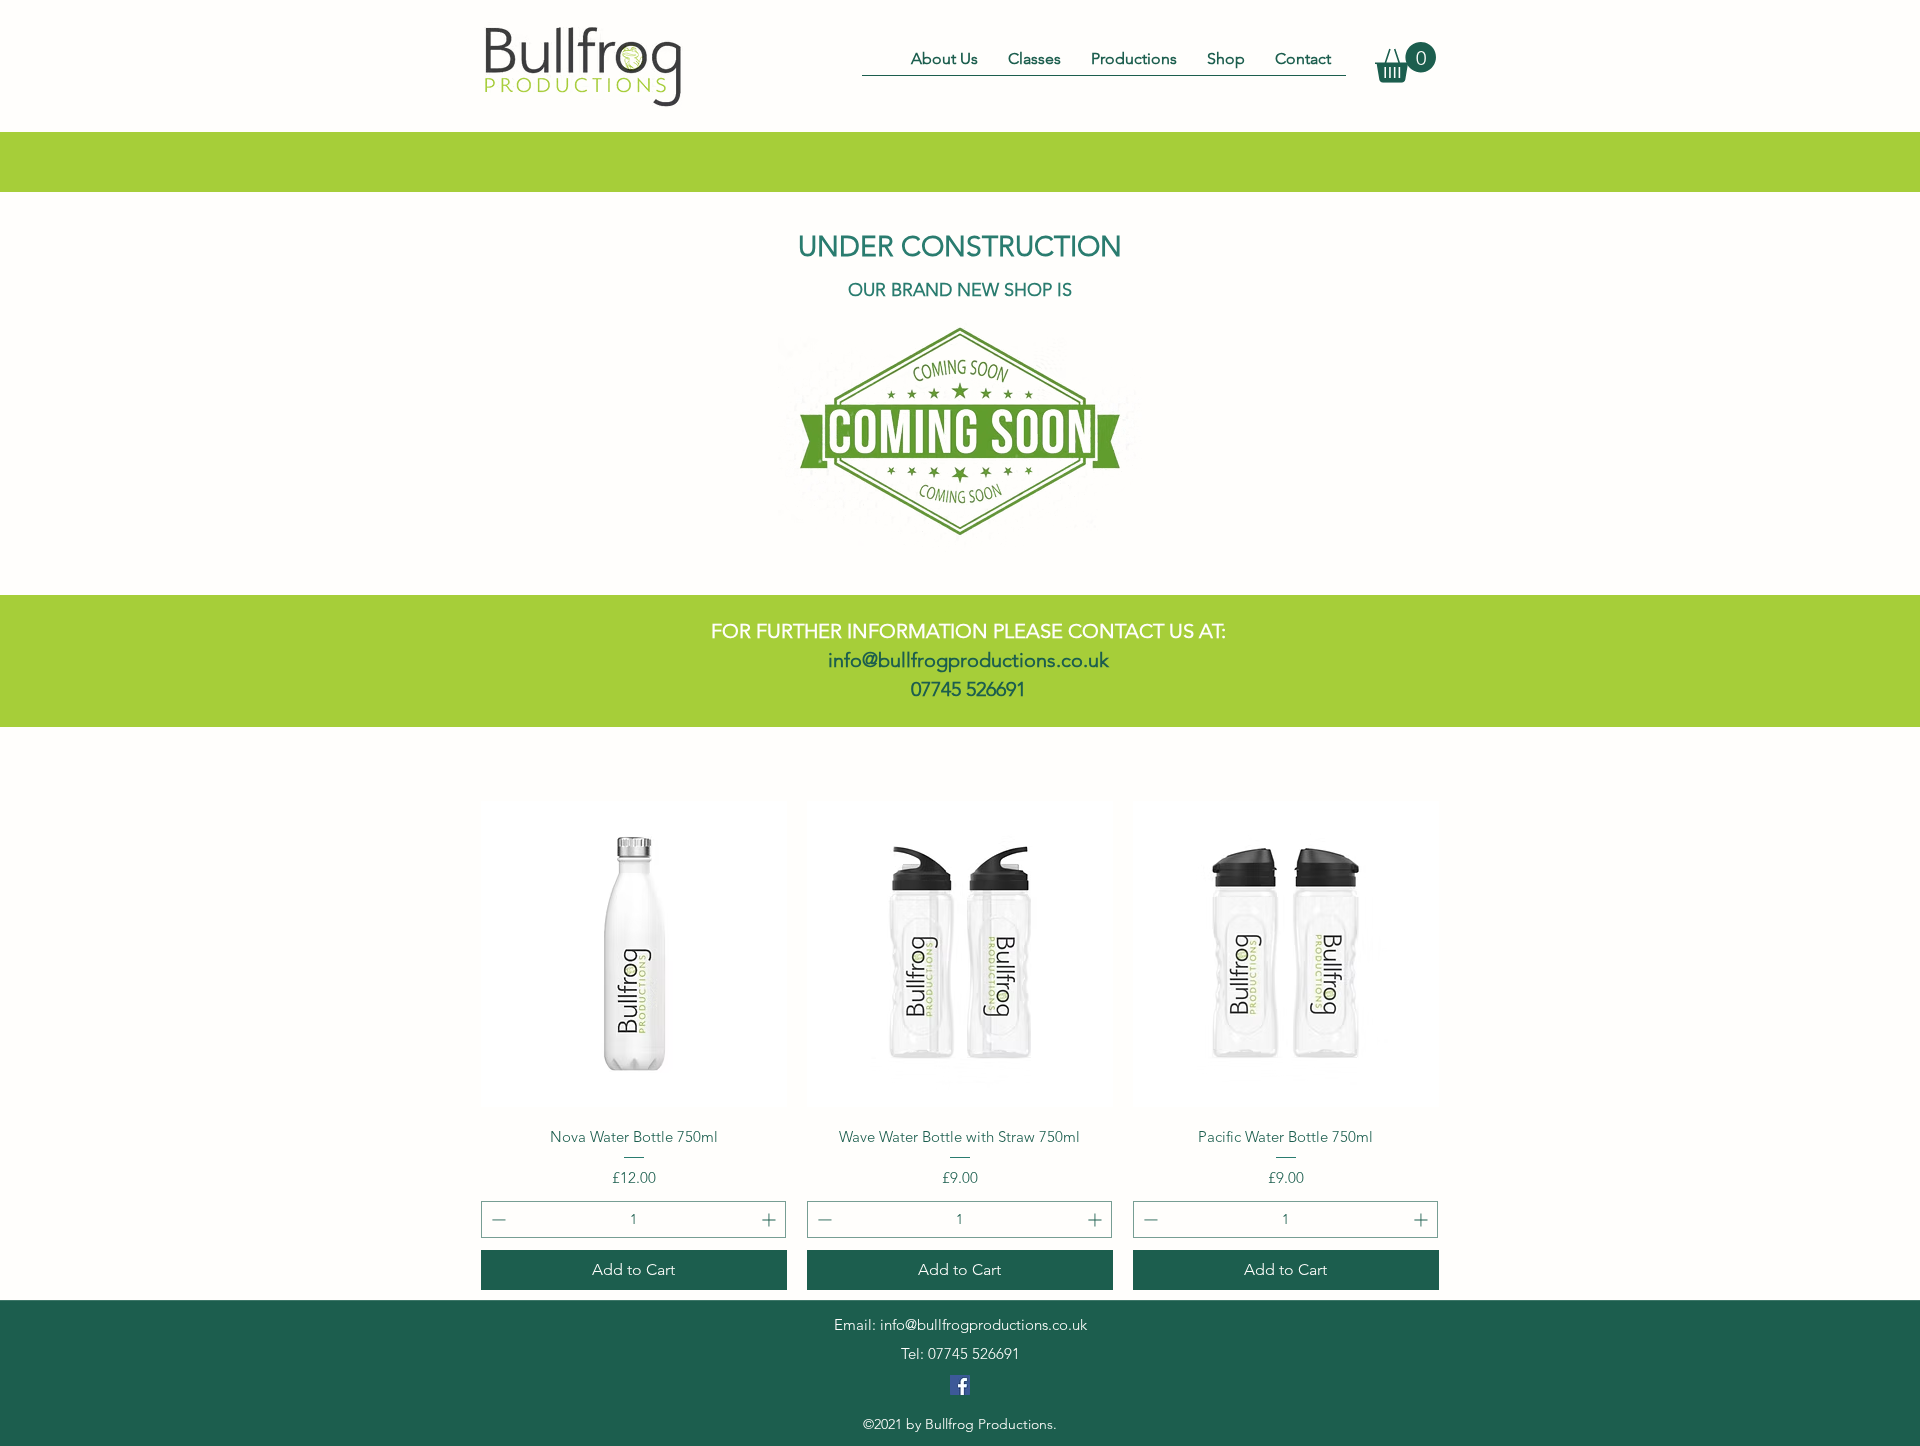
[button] (1405, 62)
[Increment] (770, 1219)
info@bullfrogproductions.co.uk (968, 660)
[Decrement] (496, 1219)
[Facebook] (960, 1385)
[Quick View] (634, 954)
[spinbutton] (633, 1219)
